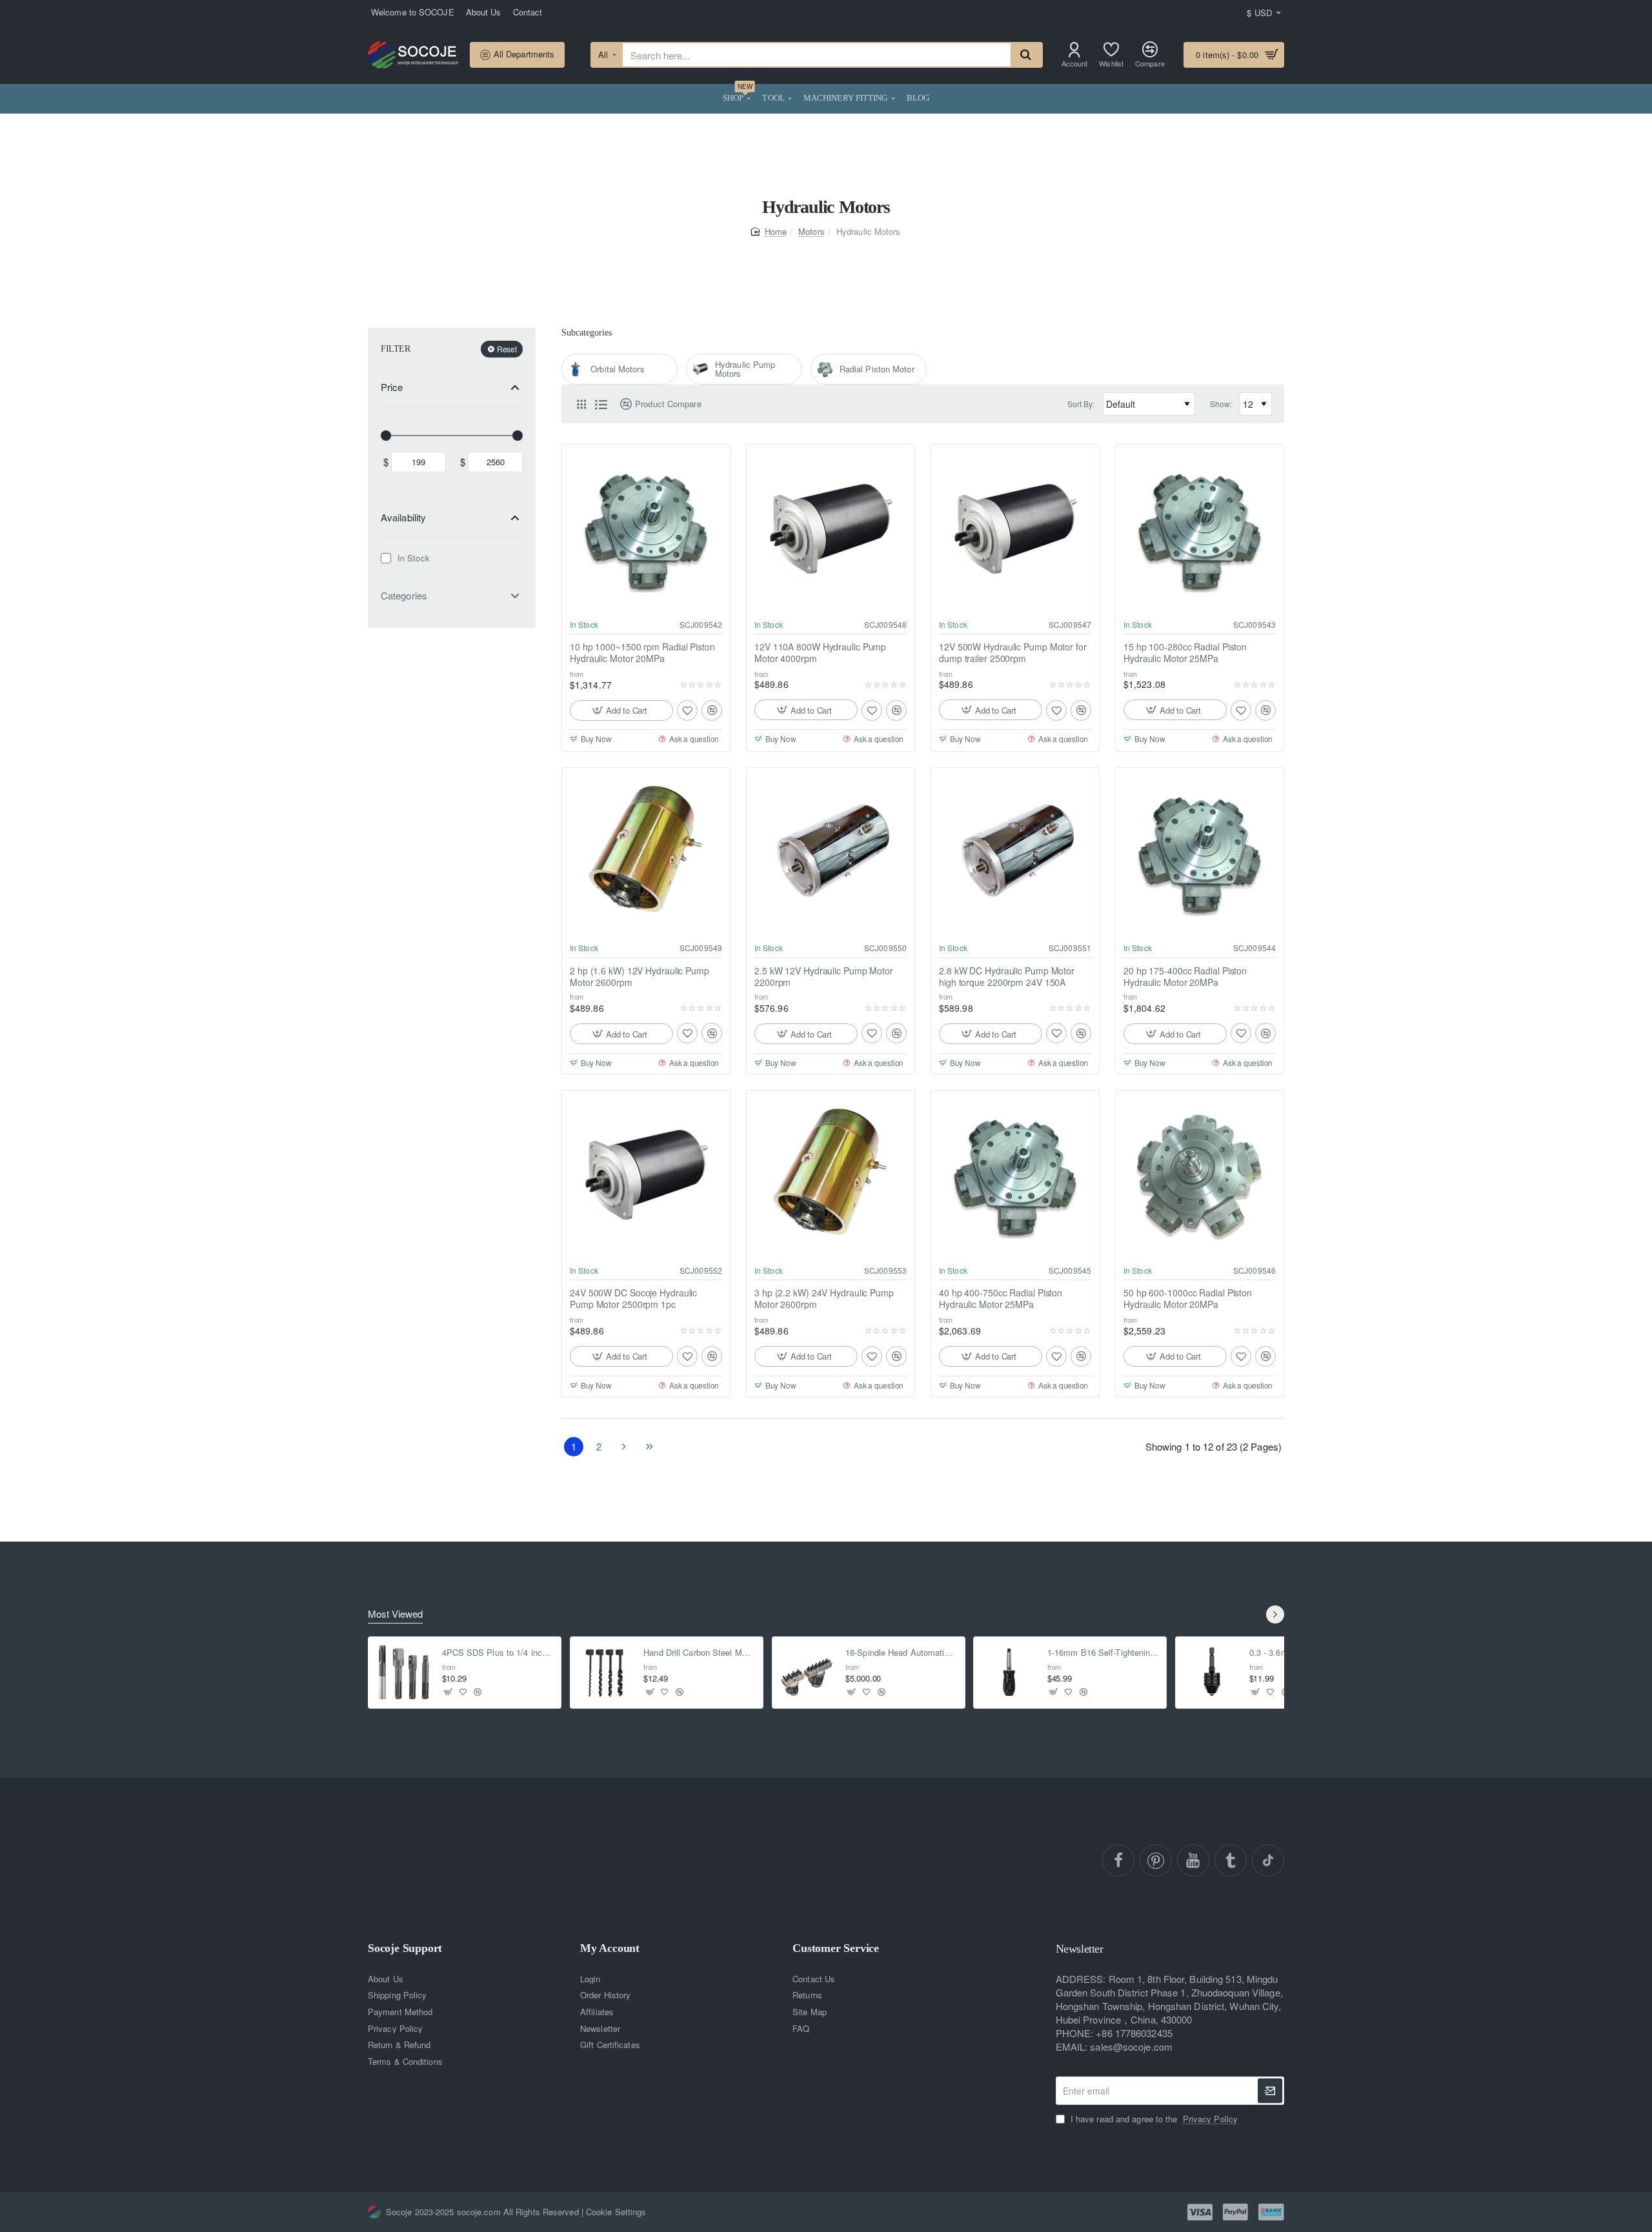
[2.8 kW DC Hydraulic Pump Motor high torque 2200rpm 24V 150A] (1015, 852)
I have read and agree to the (1153, 2119)
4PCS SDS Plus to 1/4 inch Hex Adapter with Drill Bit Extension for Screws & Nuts (498, 1654)
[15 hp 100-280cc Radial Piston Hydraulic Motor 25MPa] (1200, 528)
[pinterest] (1156, 1860)
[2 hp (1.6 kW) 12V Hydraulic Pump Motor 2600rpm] (646, 852)
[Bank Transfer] (1271, 2212)
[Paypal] (1235, 2212)
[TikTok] (1268, 1860)
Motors (811, 231)
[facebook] (1118, 1860)
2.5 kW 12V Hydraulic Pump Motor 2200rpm (824, 976)
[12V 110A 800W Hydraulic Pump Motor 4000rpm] (831, 528)
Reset (507, 349)
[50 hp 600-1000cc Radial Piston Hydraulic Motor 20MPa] (1200, 1174)
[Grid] (581, 404)
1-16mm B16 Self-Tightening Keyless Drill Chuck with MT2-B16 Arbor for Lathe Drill (1103, 1654)
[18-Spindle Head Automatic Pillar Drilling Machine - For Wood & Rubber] (808, 1673)
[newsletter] (1270, 2091)
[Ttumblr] (1231, 1860)
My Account (610, 1948)
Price (392, 387)
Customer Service (836, 1948)
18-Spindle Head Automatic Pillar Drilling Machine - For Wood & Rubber (901, 1654)
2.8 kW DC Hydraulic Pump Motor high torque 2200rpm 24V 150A (1007, 976)
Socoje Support (405, 1948)
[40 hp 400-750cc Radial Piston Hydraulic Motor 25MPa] (1015, 1174)
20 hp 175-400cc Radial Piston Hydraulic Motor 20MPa (1185, 976)
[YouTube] (1193, 1860)
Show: (1221, 404)
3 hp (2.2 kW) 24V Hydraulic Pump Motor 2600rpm (824, 1299)
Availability (403, 517)
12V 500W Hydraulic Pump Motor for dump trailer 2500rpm (1013, 653)
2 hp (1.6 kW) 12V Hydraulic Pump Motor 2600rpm (640, 976)
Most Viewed (395, 1614)
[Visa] (1200, 2212)
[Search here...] (1026, 55)
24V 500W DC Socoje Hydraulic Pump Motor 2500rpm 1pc (633, 1299)
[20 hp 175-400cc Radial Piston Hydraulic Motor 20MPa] (1200, 852)
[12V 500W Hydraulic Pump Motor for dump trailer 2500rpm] (1015, 528)
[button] (621, 710)
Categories (404, 595)
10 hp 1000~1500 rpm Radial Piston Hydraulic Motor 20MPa (642, 653)
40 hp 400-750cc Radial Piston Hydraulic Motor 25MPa (1001, 1299)
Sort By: (1081, 404)
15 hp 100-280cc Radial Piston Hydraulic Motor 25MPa (1185, 653)
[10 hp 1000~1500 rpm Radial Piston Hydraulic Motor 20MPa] (646, 528)
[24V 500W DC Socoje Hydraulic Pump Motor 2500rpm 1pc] (646, 1174)
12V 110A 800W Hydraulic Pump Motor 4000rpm (820, 653)
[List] (601, 404)
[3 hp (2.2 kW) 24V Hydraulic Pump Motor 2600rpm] (831, 1174)
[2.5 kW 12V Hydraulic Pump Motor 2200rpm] (831, 852)
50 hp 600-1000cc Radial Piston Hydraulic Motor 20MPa (1188, 1299)
